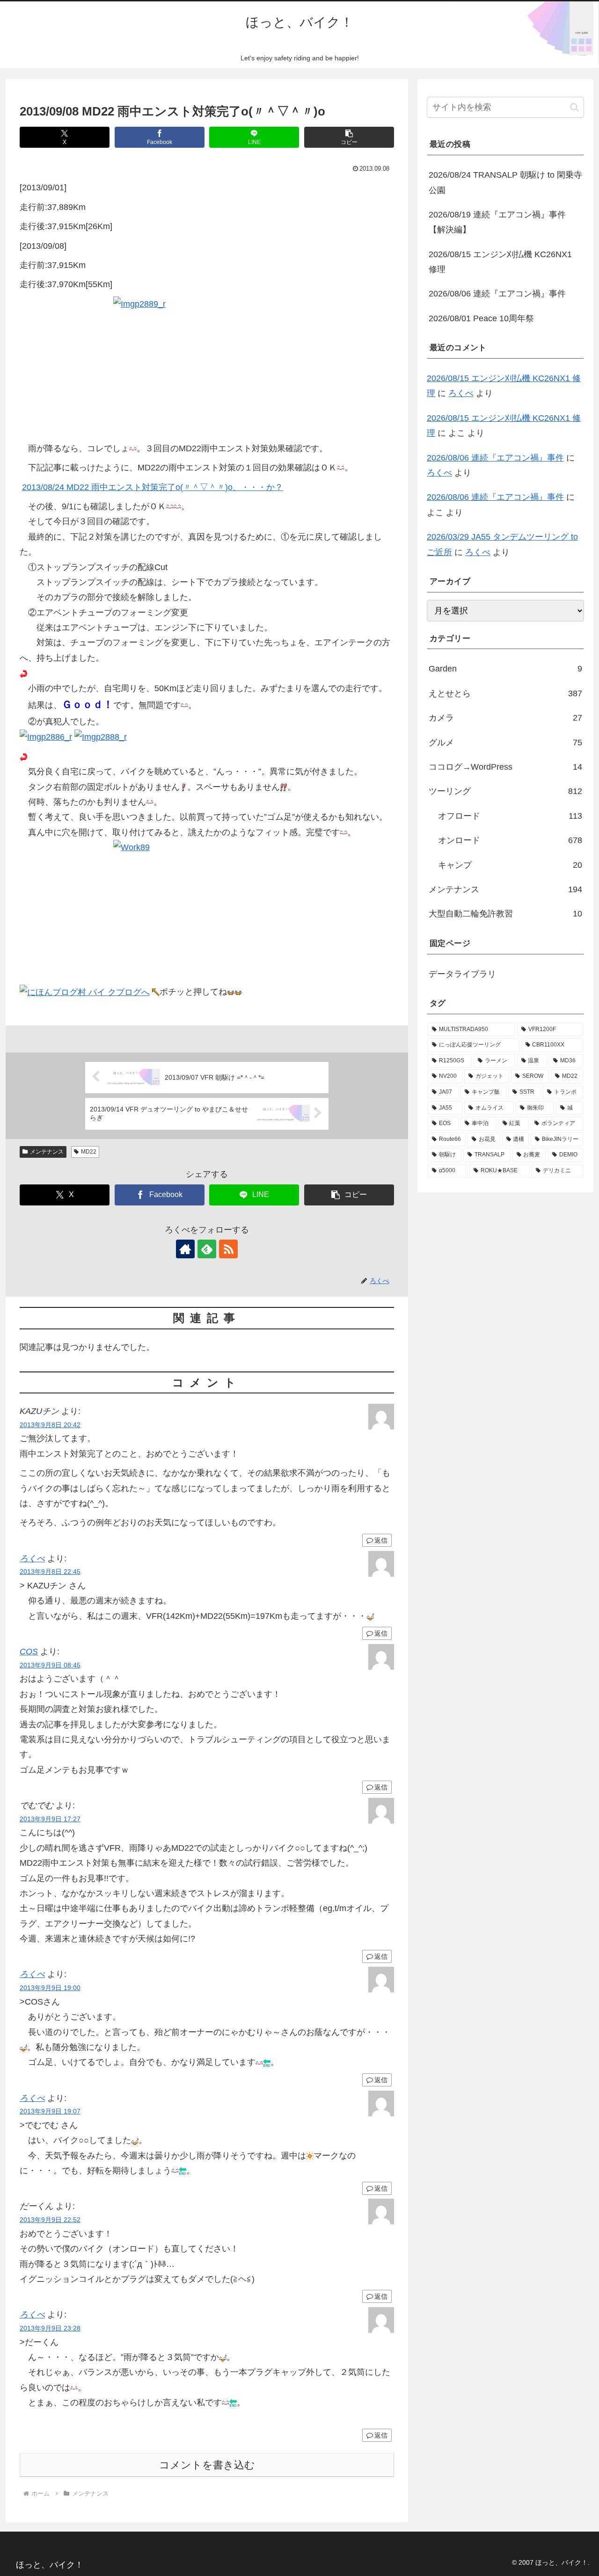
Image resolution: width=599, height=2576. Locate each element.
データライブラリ (462, 974)
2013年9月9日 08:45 (50, 1665)
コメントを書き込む (207, 2465)
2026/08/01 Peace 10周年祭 (481, 318)
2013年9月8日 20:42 (50, 1425)
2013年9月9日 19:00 (50, 1988)
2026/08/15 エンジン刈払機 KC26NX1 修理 (500, 262)
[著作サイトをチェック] (185, 1249)
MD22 (89, 1152)
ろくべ (32, 1559)
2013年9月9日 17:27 (50, 1819)
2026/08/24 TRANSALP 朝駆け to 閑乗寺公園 (505, 182)
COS (29, 1652)
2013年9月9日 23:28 (50, 2328)
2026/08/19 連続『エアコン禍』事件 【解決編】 (497, 222)
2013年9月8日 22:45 (50, 1572)
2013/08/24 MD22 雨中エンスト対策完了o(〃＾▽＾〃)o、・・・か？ (153, 487)
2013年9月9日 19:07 (50, 2111)
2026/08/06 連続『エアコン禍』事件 (497, 294)
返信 (381, 1540)
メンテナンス (47, 1152)
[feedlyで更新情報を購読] (207, 1249)
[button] (349, 137)
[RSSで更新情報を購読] (228, 1249)
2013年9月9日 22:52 (50, 2220)
